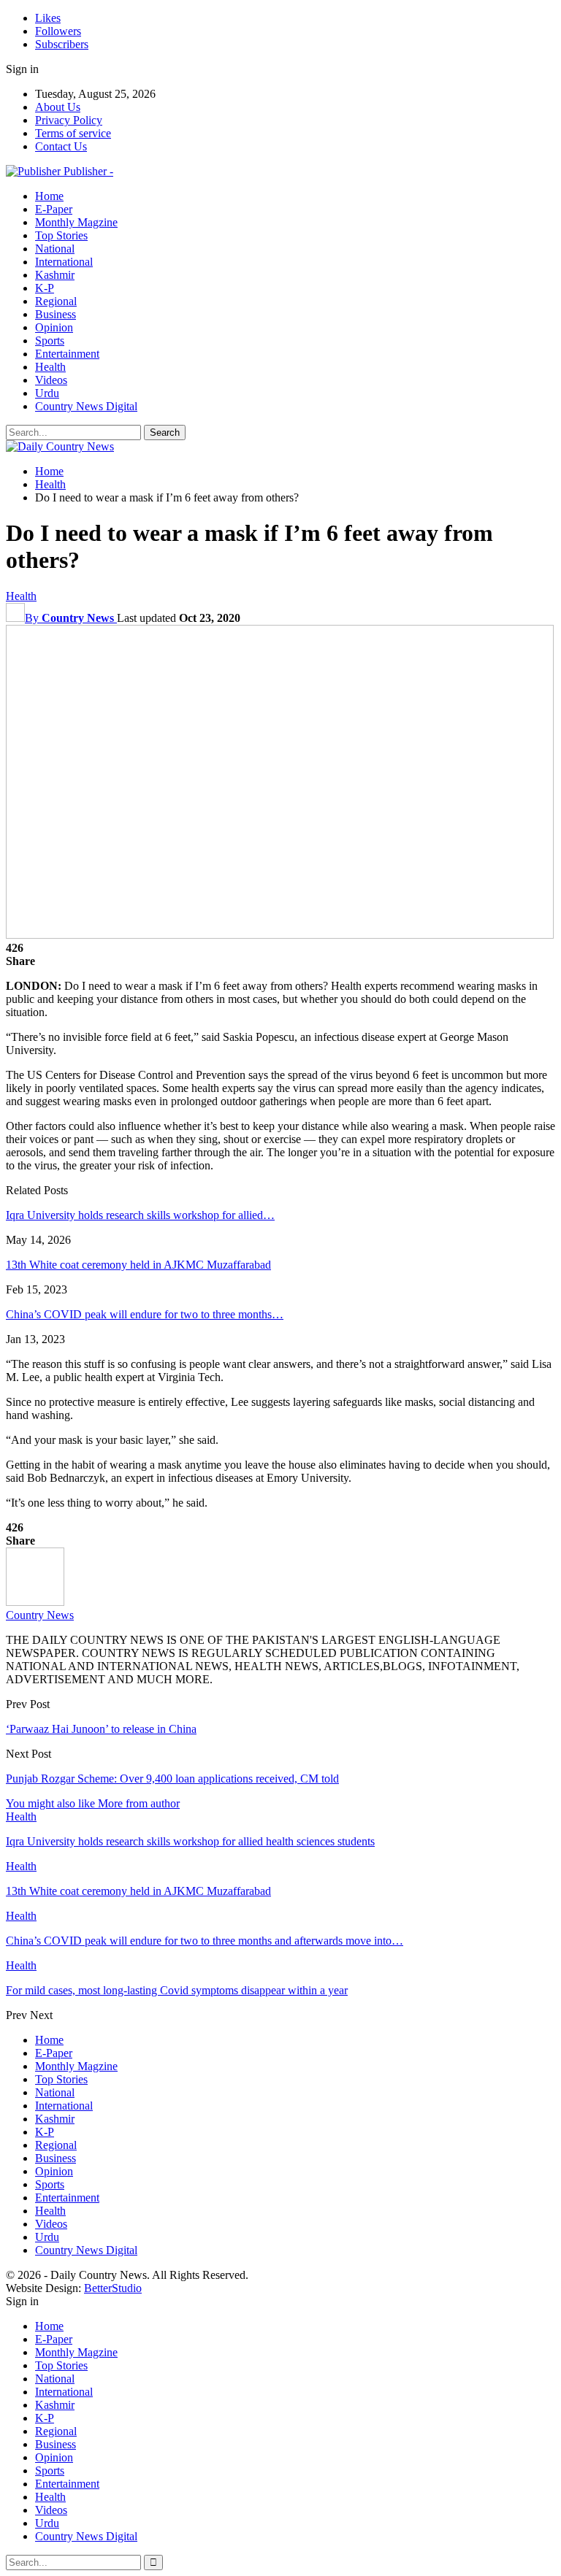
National (55, 249)
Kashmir (55, 275)
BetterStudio (113, 2288)
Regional (56, 301)
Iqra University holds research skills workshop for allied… (140, 1215)
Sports (50, 341)
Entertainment (67, 354)
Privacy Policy (69, 120)
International (64, 262)
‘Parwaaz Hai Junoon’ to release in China (101, 1729)
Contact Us (61, 146)
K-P (45, 288)
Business (56, 314)
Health (50, 367)
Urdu (47, 393)
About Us (58, 107)
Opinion (54, 327)
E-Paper (54, 209)
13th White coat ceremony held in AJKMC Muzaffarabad (138, 1265)
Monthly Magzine (76, 222)
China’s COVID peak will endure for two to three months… (145, 1314)
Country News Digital (86, 406)
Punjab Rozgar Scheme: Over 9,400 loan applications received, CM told (172, 1779)
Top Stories (61, 235)
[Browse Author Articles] (35, 1602)
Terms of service (73, 133)
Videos (51, 380)
